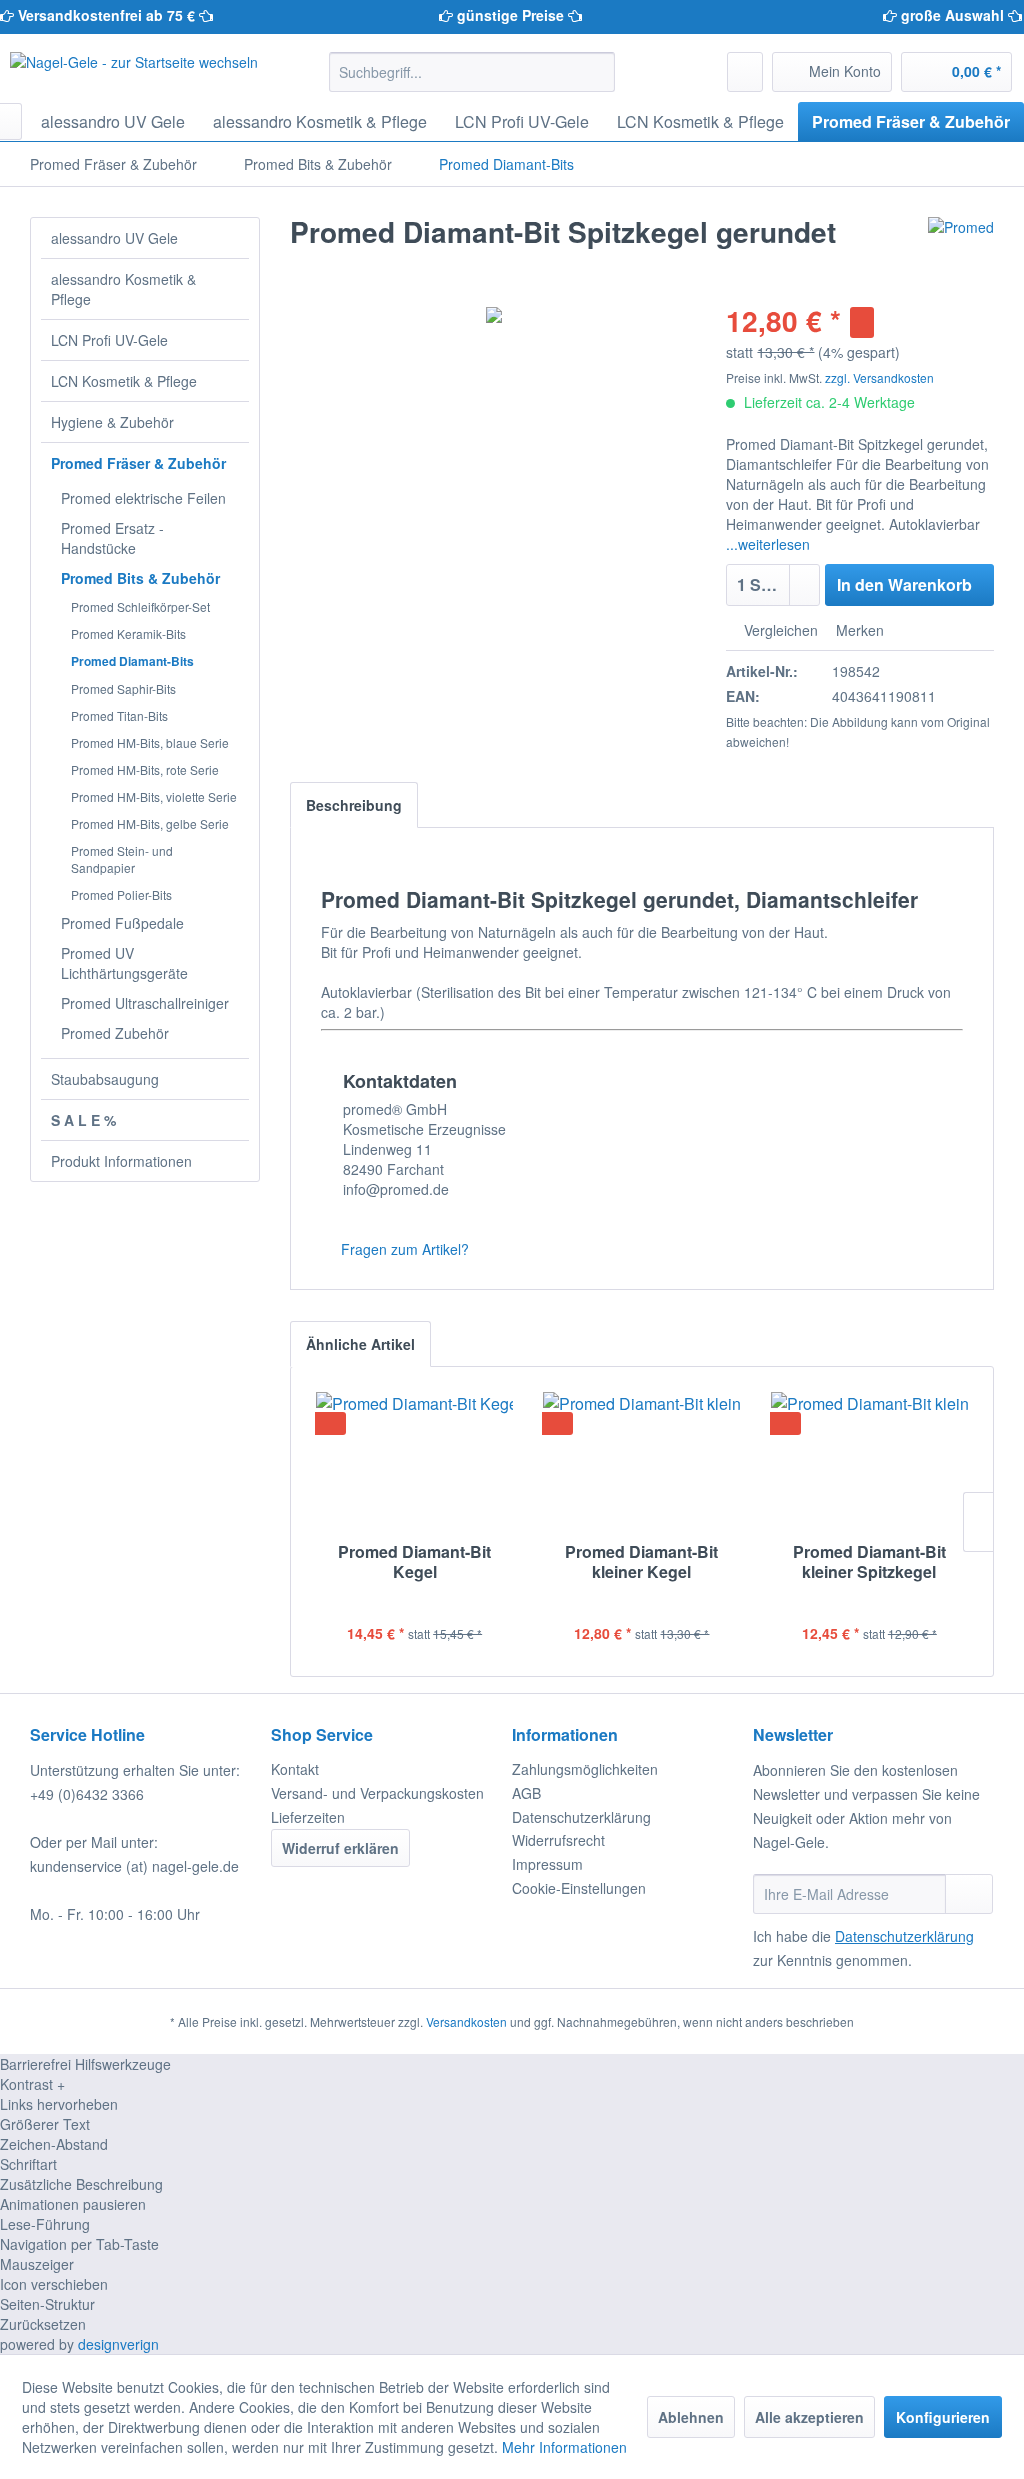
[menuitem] (472, 72)
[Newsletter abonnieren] (969, 1894)
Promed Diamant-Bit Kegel (414, 1562)
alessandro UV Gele (114, 238)
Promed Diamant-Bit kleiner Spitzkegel (869, 1562)
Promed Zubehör (115, 1033)
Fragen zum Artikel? (403, 1249)
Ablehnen (691, 2417)
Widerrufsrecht (558, 1840)
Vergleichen (779, 630)
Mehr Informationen (564, 2447)
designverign (118, 2344)
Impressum (547, 1864)
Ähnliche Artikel (360, 1344)
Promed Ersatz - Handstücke (112, 538)
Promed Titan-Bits (119, 715)
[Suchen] (596, 72)
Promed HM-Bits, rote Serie (145, 769)
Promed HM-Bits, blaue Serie (150, 742)
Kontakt (295, 1769)
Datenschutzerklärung (581, 1817)
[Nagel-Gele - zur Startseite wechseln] (158, 67)
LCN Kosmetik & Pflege (124, 381)
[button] (512, 2084)
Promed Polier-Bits (121, 894)
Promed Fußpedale (122, 923)
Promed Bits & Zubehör (140, 578)
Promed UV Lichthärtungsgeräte (124, 963)
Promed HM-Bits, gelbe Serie (150, 823)
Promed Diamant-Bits (132, 661)
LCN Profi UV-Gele (109, 340)
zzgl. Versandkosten (879, 377)
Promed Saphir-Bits (123, 688)
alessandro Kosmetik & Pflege (123, 289)
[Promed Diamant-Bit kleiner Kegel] (641, 1462)
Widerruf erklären (340, 1848)
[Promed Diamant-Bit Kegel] (414, 1462)
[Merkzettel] (745, 72)
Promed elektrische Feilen (143, 498)
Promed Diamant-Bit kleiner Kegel (641, 1562)
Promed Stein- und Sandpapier (122, 859)
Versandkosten (466, 2021)
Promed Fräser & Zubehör (138, 463)
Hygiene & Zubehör (112, 422)
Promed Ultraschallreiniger (145, 1003)
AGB (526, 1793)
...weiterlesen (768, 544)
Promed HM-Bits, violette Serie (154, 796)
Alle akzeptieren (809, 2417)
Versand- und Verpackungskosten (377, 1793)
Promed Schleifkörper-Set (140, 606)
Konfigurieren (943, 2417)
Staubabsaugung (105, 1079)
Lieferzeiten (308, 1817)
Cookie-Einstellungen (579, 1888)
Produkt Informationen (121, 1161)
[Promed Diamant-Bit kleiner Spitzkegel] (869, 1462)
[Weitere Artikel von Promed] (961, 252)
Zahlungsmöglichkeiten (585, 1769)
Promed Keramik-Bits (128, 633)
